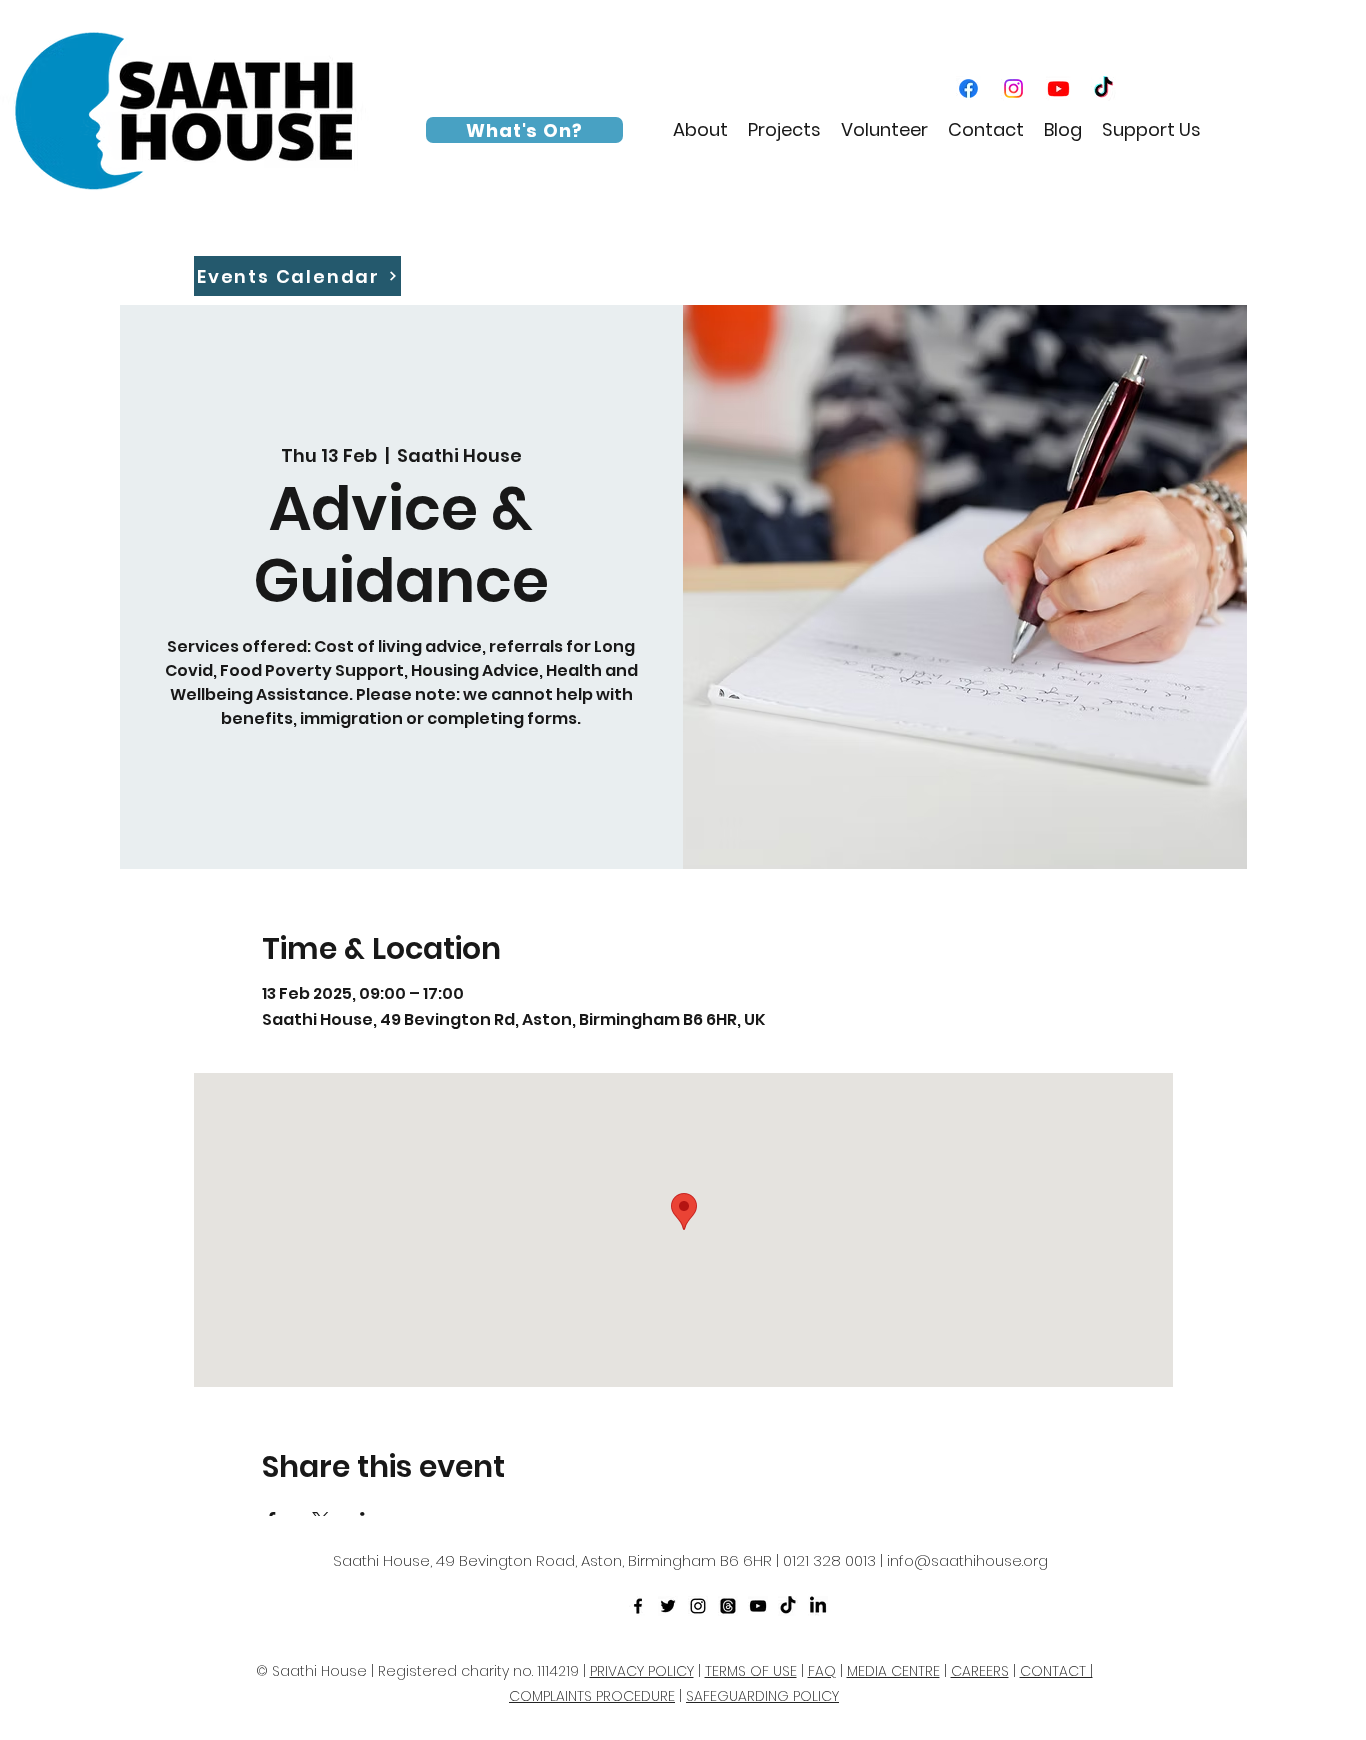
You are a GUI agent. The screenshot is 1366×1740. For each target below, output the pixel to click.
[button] (700, 130)
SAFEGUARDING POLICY (762, 1696)
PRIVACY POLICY (642, 1671)
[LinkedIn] (818, 1606)
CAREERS (980, 1671)
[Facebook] (968, 88)
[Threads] (728, 1606)
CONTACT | (1056, 1671)
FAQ (822, 1671)
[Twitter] (668, 1606)
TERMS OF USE (751, 1671)
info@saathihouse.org (967, 1560)
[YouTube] (1058, 88)
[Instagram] (1013, 88)
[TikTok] (1103, 88)
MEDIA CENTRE (893, 1671)
